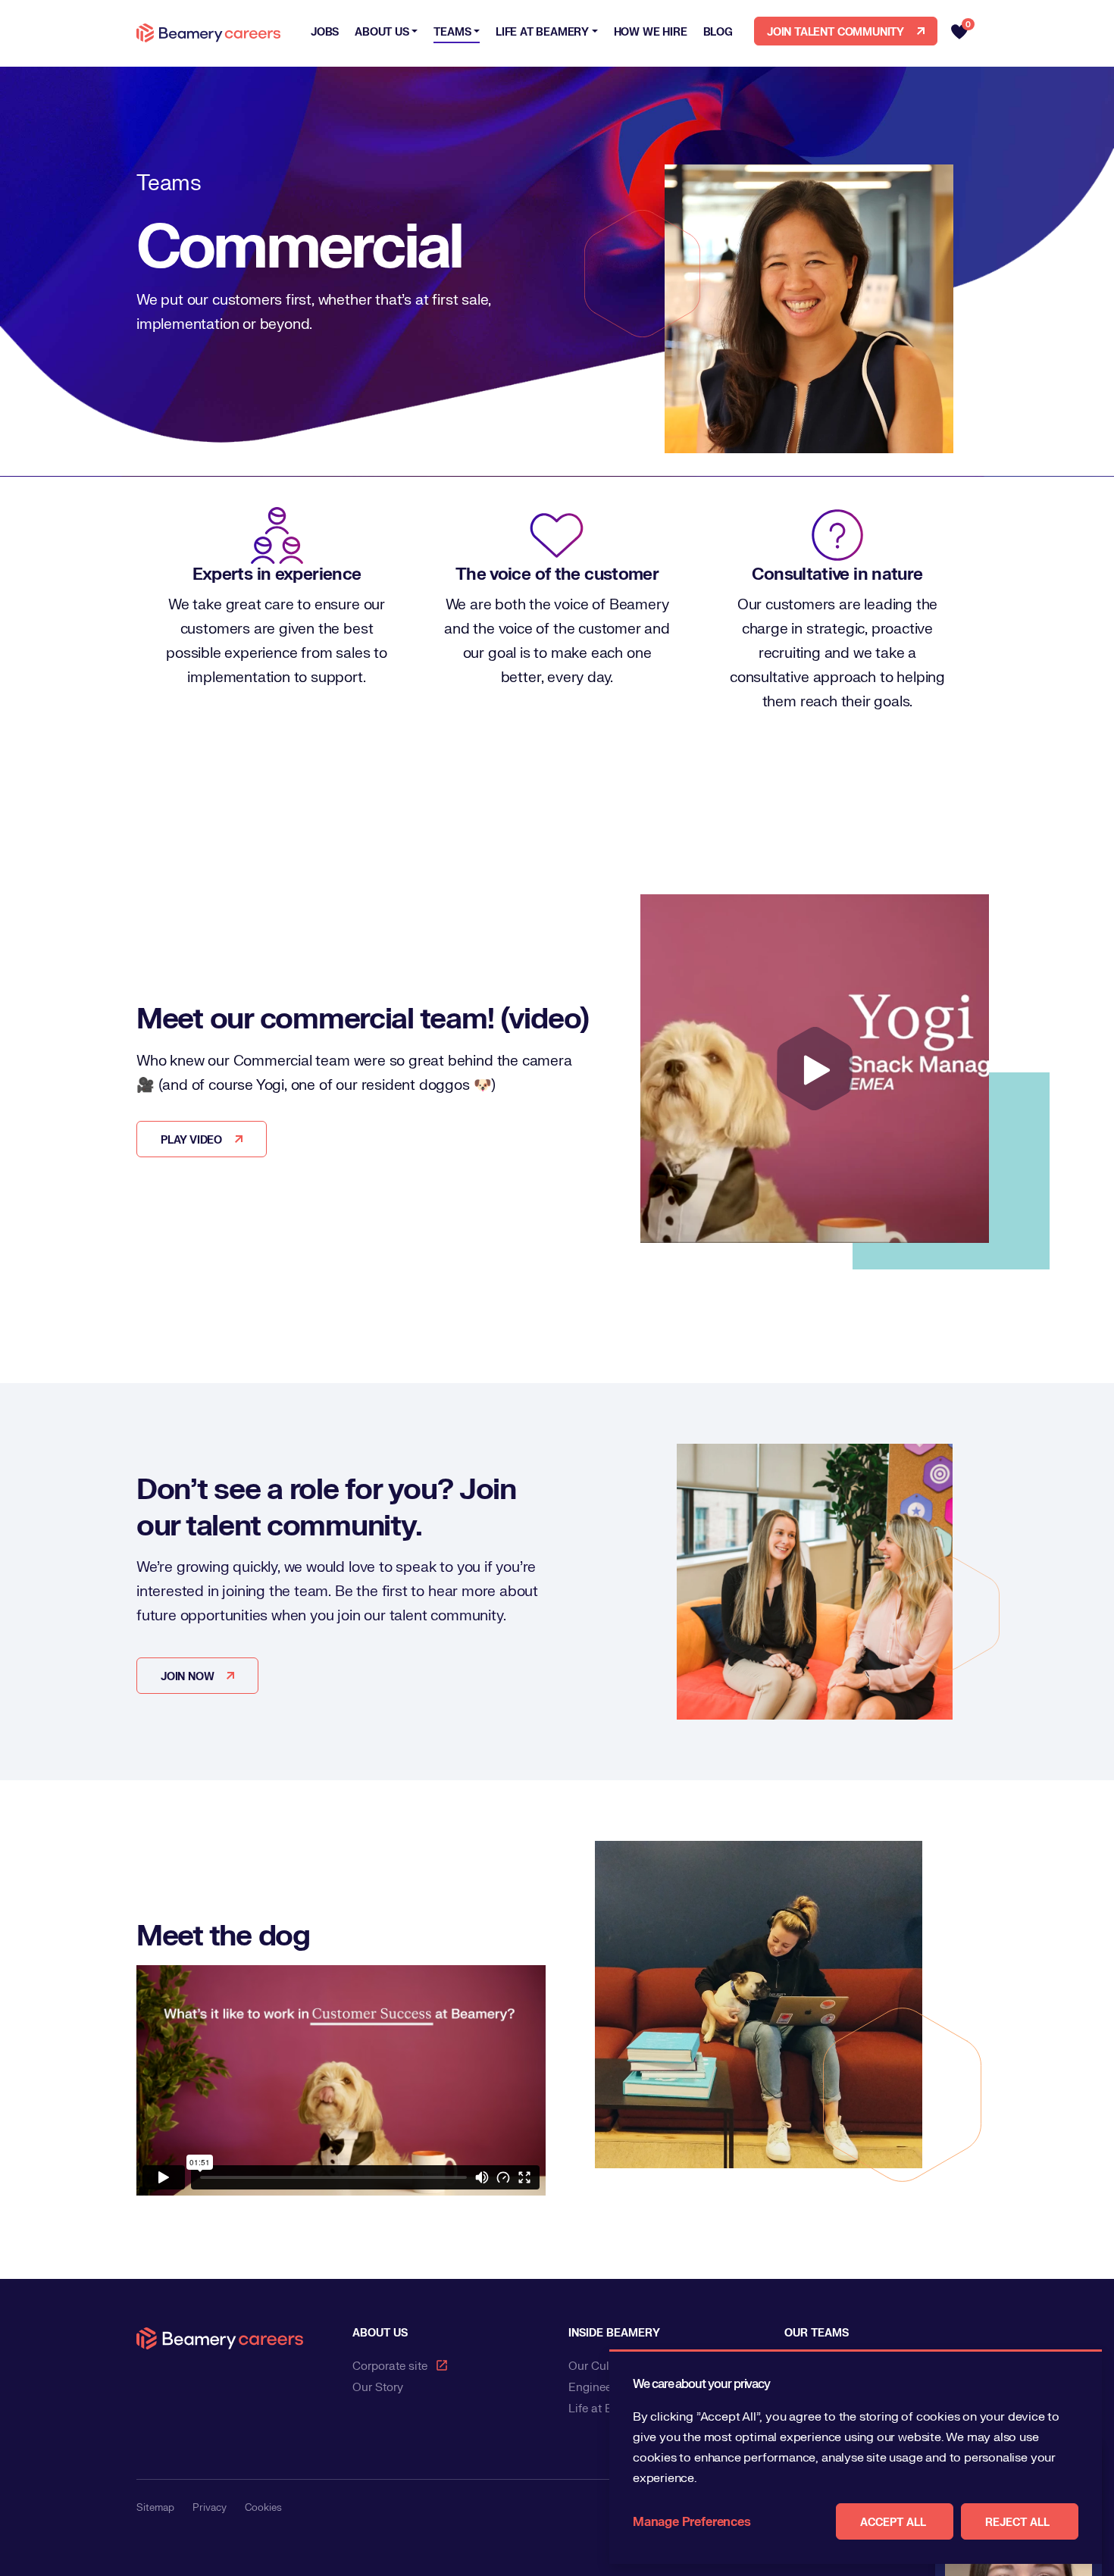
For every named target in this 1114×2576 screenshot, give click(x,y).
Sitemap (155, 2507)
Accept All (893, 2521)
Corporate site (390, 2365)
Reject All (1017, 2521)
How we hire (651, 31)
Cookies (263, 2507)
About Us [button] (382, 31)
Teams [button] (452, 31)
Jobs (325, 31)
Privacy (210, 2507)
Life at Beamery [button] (542, 31)
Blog (718, 31)
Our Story (378, 2387)
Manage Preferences (692, 2521)
